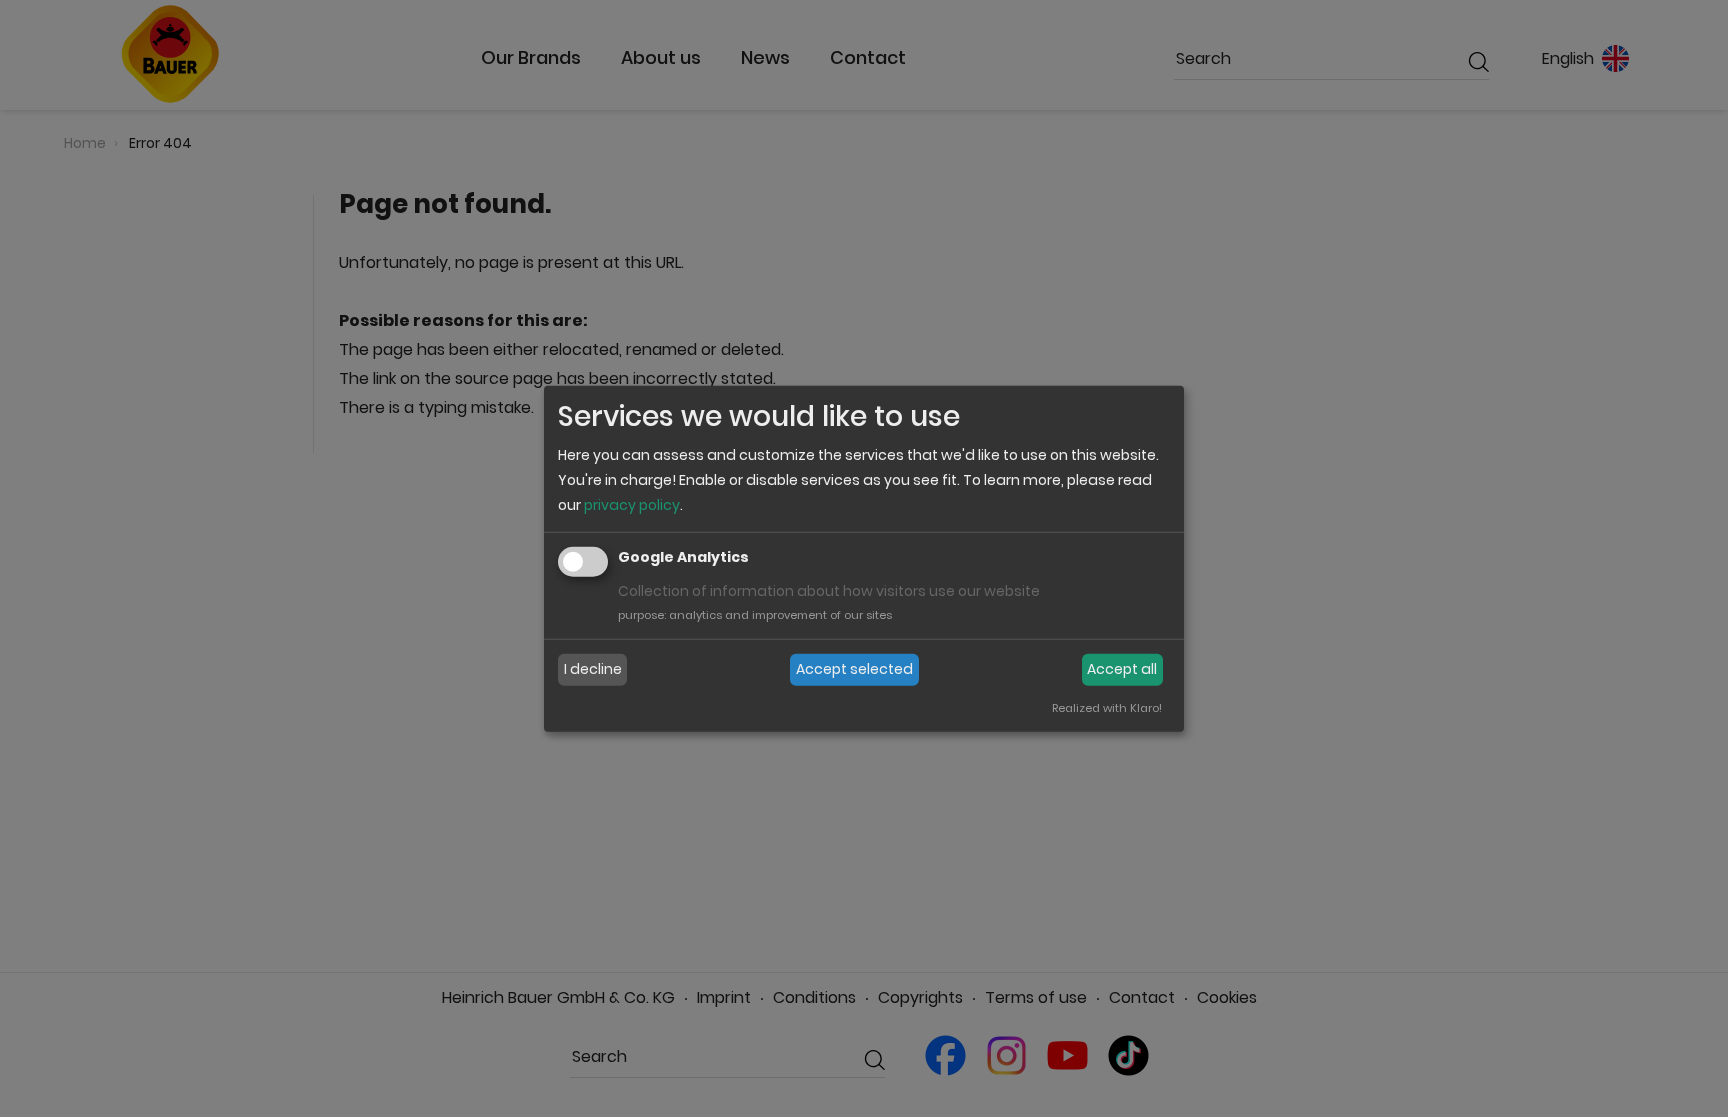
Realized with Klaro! (1107, 708)
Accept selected (854, 669)
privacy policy (632, 505)
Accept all (1122, 669)
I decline (593, 669)
